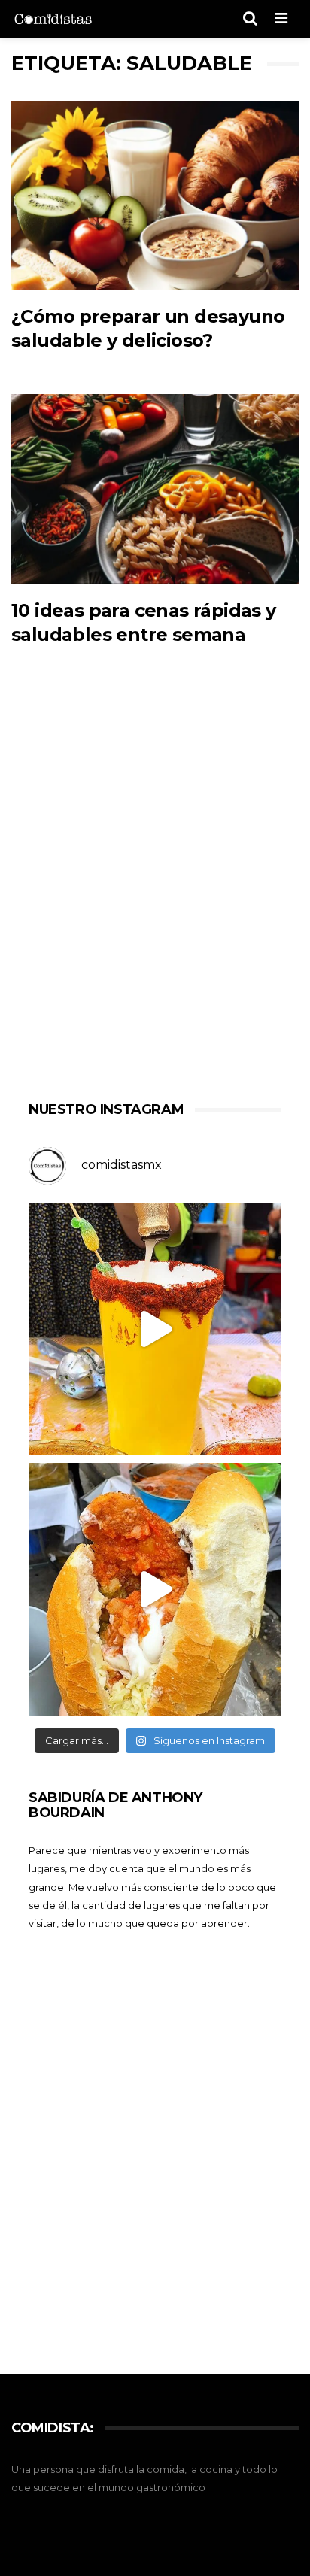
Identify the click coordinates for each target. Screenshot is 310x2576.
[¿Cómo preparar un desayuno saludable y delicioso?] (155, 196)
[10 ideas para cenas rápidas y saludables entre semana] (155, 489)
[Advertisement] (155, 894)
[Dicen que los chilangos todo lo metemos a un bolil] (155, 1589)
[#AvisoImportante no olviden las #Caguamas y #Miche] (155, 1329)
